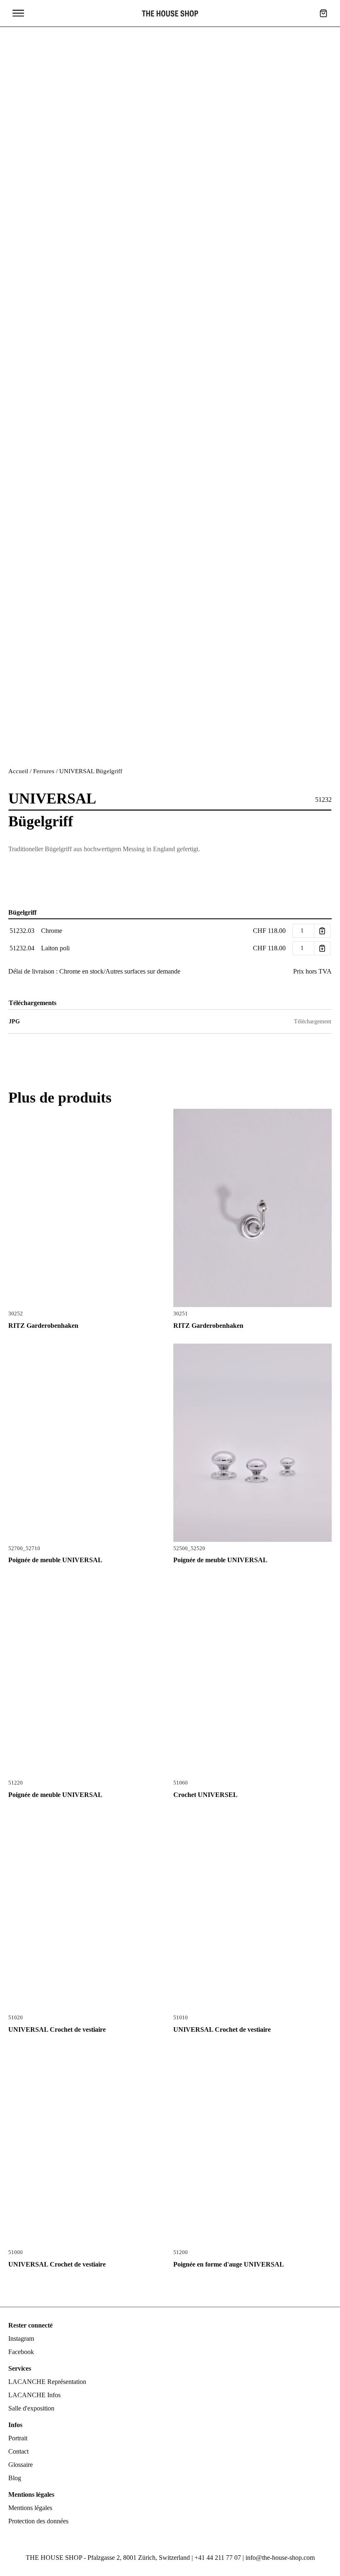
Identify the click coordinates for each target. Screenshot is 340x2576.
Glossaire (21, 2465)
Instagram (21, 2339)
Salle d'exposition (31, 2408)
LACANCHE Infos (34, 2395)
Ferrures (44, 771)
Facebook (21, 2352)
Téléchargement (313, 1021)
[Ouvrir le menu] (18, 13)
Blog (15, 2478)
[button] (323, 13)
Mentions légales (30, 2508)
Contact (18, 2451)
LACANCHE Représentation (47, 2382)
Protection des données (38, 2521)
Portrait (18, 2438)
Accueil (18, 771)
